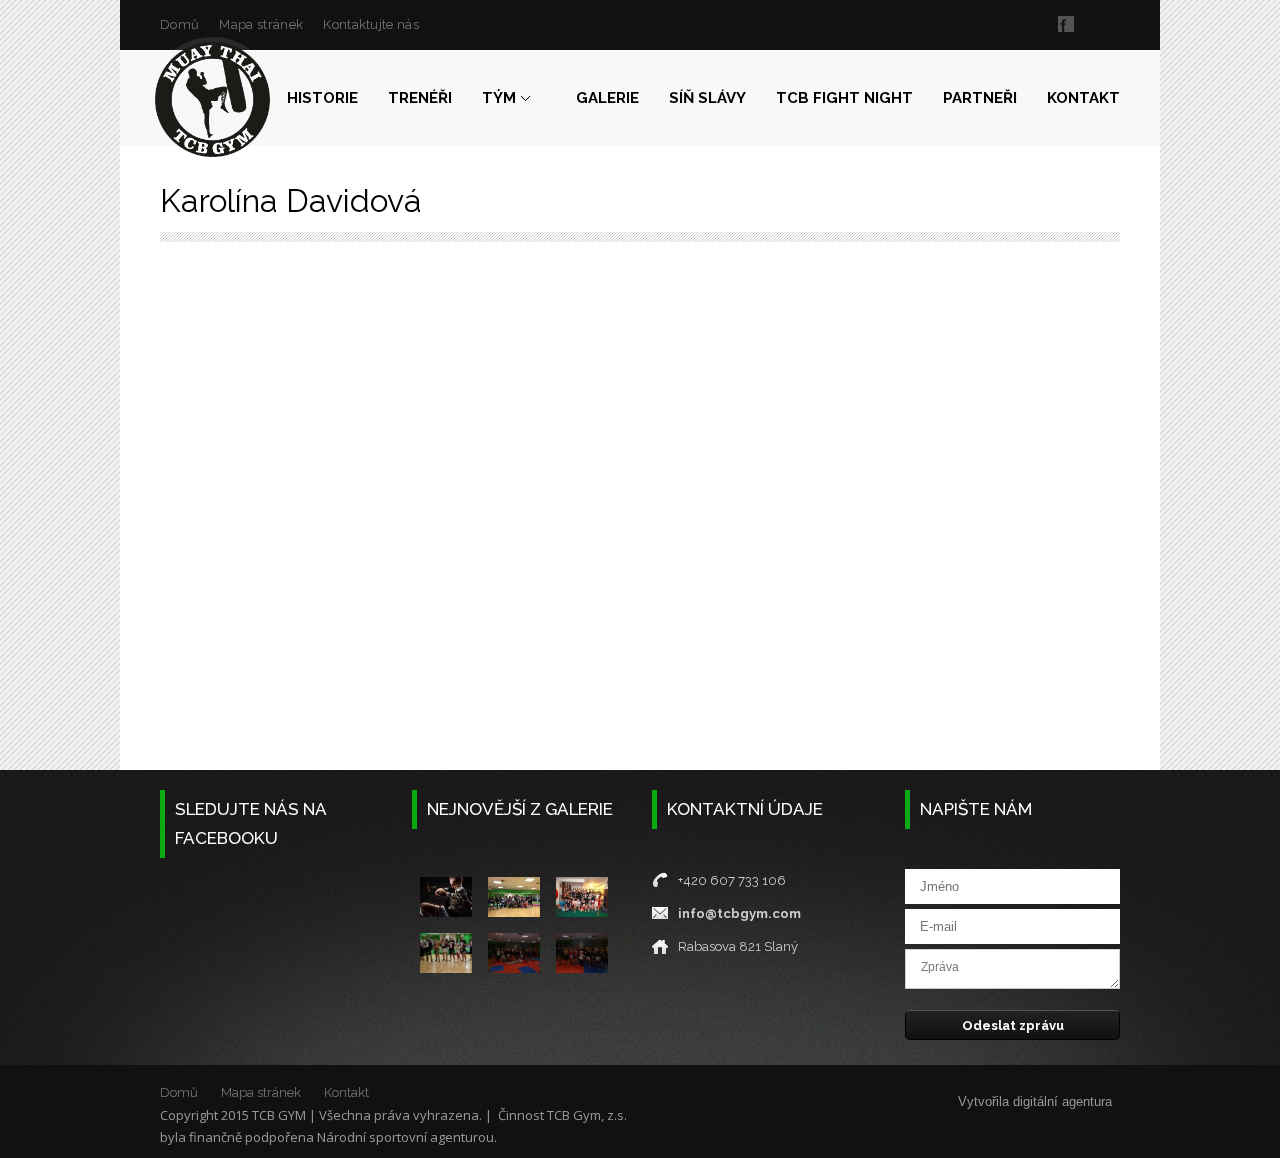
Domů (179, 24)
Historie (322, 98)
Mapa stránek (261, 24)
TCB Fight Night (844, 98)
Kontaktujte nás (371, 24)
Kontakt (1083, 98)
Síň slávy (707, 98)
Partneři (980, 98)
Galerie (607, 98)
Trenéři (420, 98)
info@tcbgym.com (739, 913)
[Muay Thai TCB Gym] (212, 99)
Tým (499, 98)
